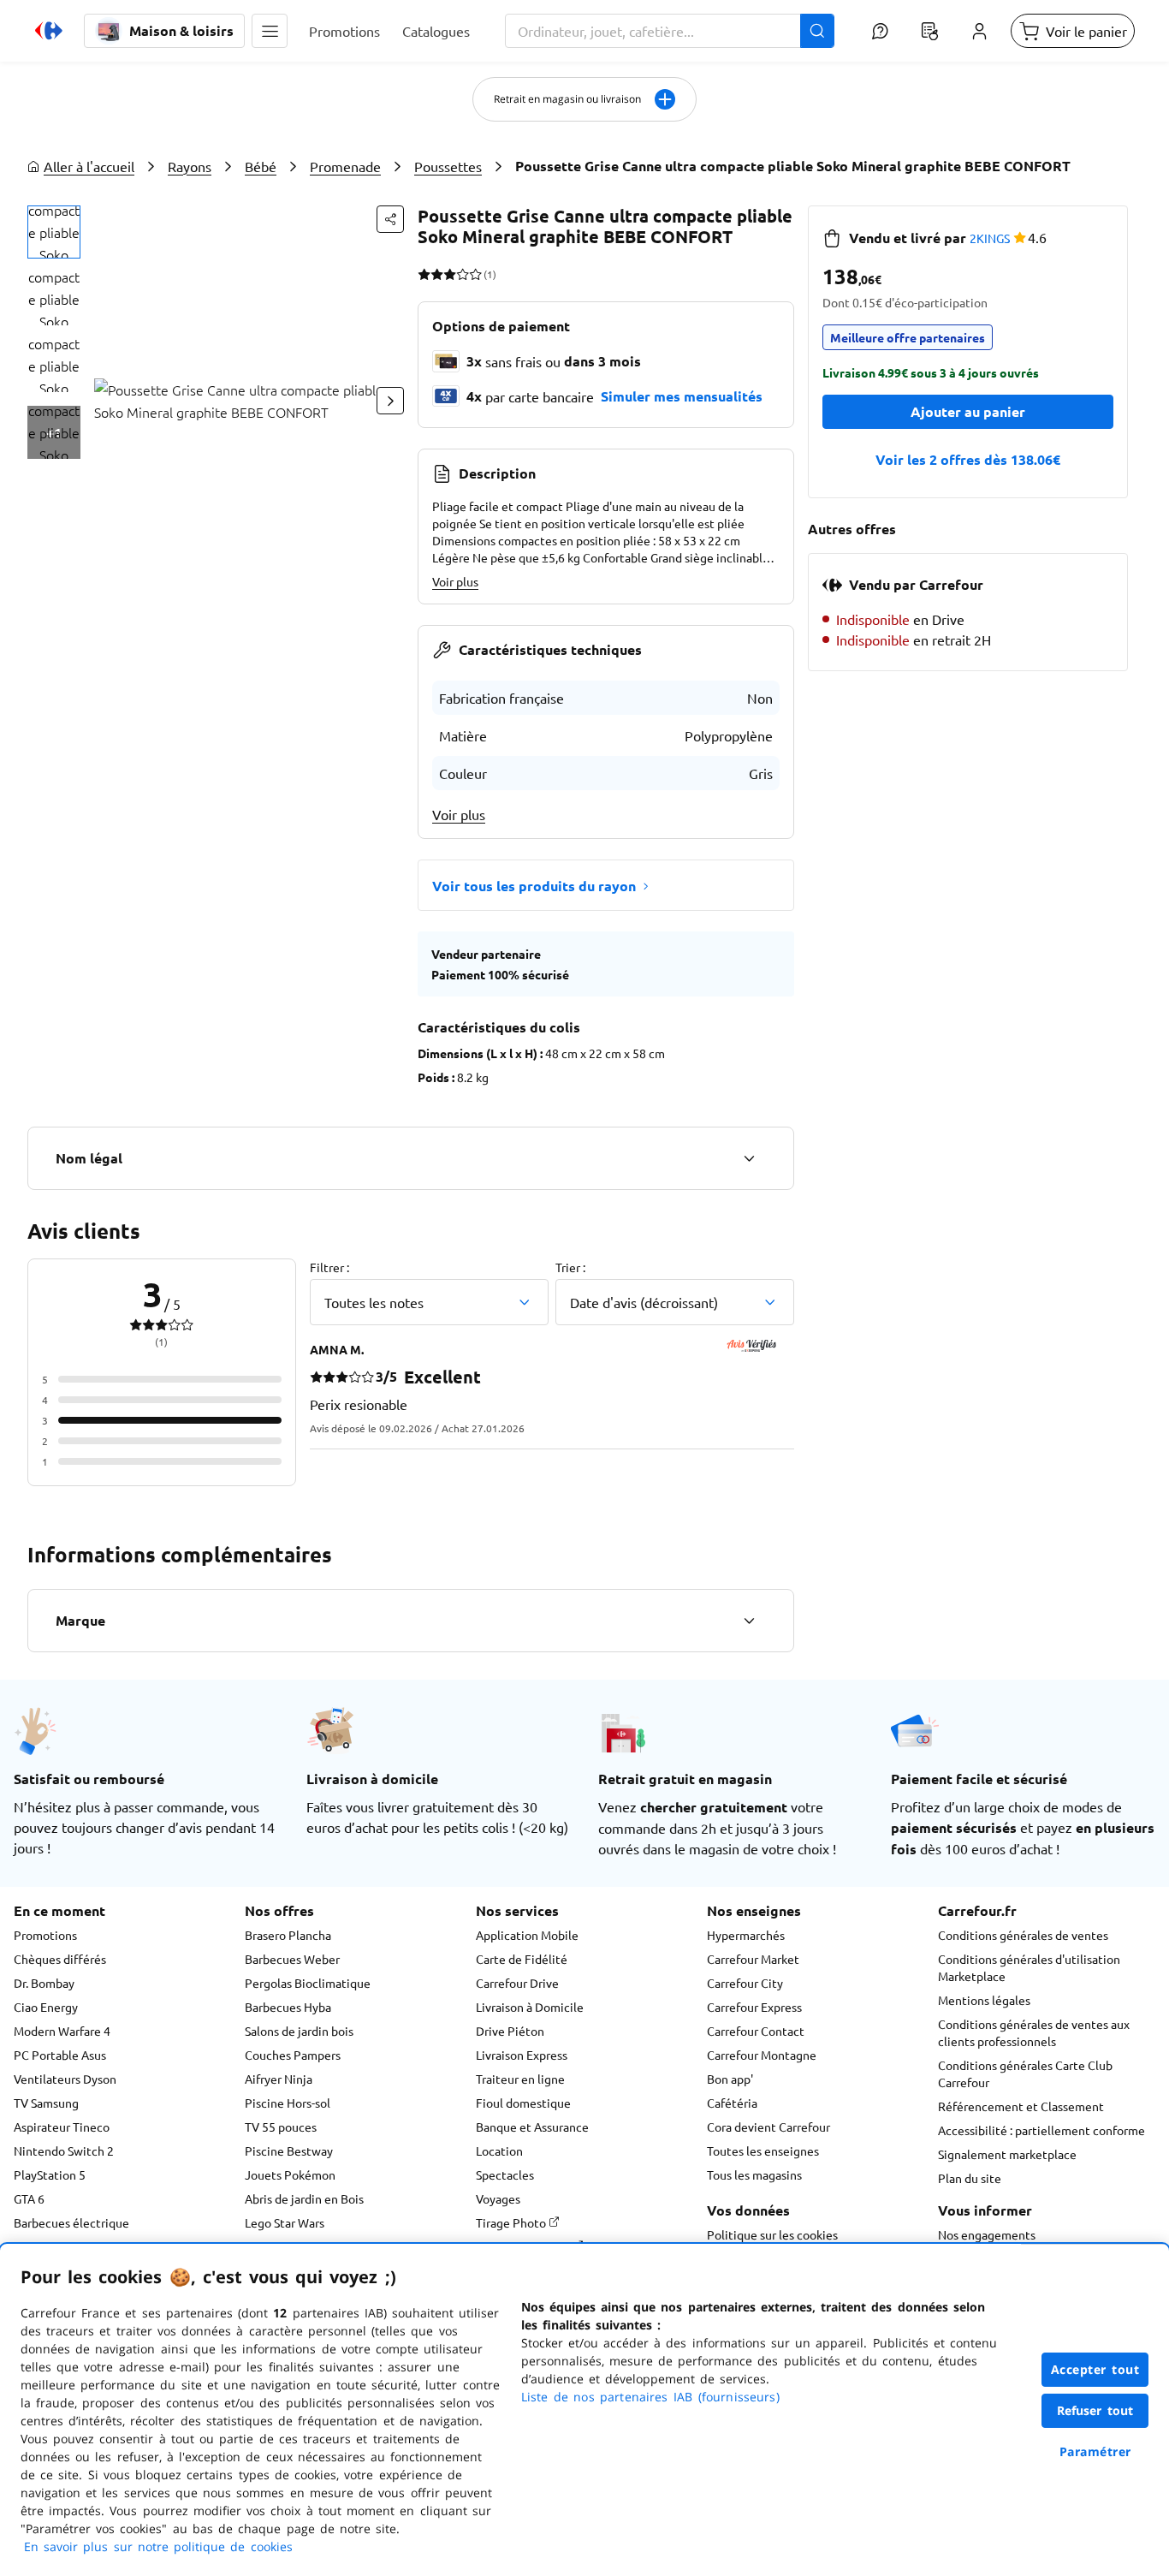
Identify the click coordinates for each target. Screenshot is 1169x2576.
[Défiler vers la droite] (390, 401)
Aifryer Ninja (279, 2079)
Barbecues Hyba (288, 2007)
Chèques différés (60, 1959)
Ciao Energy (46, 2007)
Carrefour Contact (756, 2031)
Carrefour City (745, 1983)
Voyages (498, 2198)
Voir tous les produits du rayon (534, 886)
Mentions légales (984, 2000)
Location (499, 2151)
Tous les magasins (754, 2174)
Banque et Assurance (532, 2127)
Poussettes (448, 166)
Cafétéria (732, 2103)
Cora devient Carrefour (768, 2127)
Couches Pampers (293, 2055)
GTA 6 (29, 2198)
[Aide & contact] (880, 31)
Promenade (345, 166)
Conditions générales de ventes (1023, 1935)
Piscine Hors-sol (288, 2103)
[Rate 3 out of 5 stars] (450, 274)
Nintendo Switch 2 (64, 2151)
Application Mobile (527, 1935)
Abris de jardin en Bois (304, 2198)
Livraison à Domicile (530, 2007)
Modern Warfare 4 (62, 2031)
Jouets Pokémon (290, 2174)
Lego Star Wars (285, 2222)
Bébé (261, 166)
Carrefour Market (753, 1959)
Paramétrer (1095, 2451)
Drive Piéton (510, 2031)
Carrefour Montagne (762, 2055)
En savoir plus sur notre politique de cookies (158, 2546)
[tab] (54, 232)
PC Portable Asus (60, 2055)
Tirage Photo (512, 2222)
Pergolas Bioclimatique (308, 1983)
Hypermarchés (746, 1935)
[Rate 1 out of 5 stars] (424, 274)
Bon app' (730, 2079)
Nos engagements (987, 2234)
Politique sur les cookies (772, 2234)
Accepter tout (1095, 2369)
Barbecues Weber (292, 1959)
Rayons (190, 166)
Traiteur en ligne (520, 2079)
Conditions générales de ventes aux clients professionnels (1034, 2032)
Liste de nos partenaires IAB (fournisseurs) (650, 2397)
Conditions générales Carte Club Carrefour (1025, 2073)
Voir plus (455, 581)
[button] (270, 31)
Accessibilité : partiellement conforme (1041, 2130)
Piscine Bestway (289, 2151)
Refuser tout (1095, 2410)
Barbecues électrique (71, 2222)
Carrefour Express (754, 2007)
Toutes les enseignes (763, 2151)
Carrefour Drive (517, 1983)
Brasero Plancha (288, 1935)
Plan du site (970, 2178)
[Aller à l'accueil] (49, 31)
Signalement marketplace (1007, 2154)
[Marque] (749, 1621)
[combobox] (670, 31)
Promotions (45, 1935)
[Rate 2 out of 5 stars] (437, 274)
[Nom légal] (749, 1158)
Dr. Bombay (44, 1983)
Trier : (570, 1267)
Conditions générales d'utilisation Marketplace (1029, 1967)
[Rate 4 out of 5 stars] (463, 274)
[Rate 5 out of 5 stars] (475, 274)
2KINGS (990, 238)
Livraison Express (522, 2055)
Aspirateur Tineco (62, 2127)
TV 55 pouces (281, 2127)
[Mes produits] (929, 31)
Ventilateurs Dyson (65, 2079)
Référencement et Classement (1021, 2106)
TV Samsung (46, 2103)
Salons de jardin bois (299, 2031)
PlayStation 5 (50, 2174)
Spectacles (505, 2174)
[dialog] (584, 2410)
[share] (390, 219)
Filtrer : (329, 1267)
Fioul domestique (523, 2103)
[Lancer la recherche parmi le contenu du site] (817, 31)
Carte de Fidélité (522, 1959)
